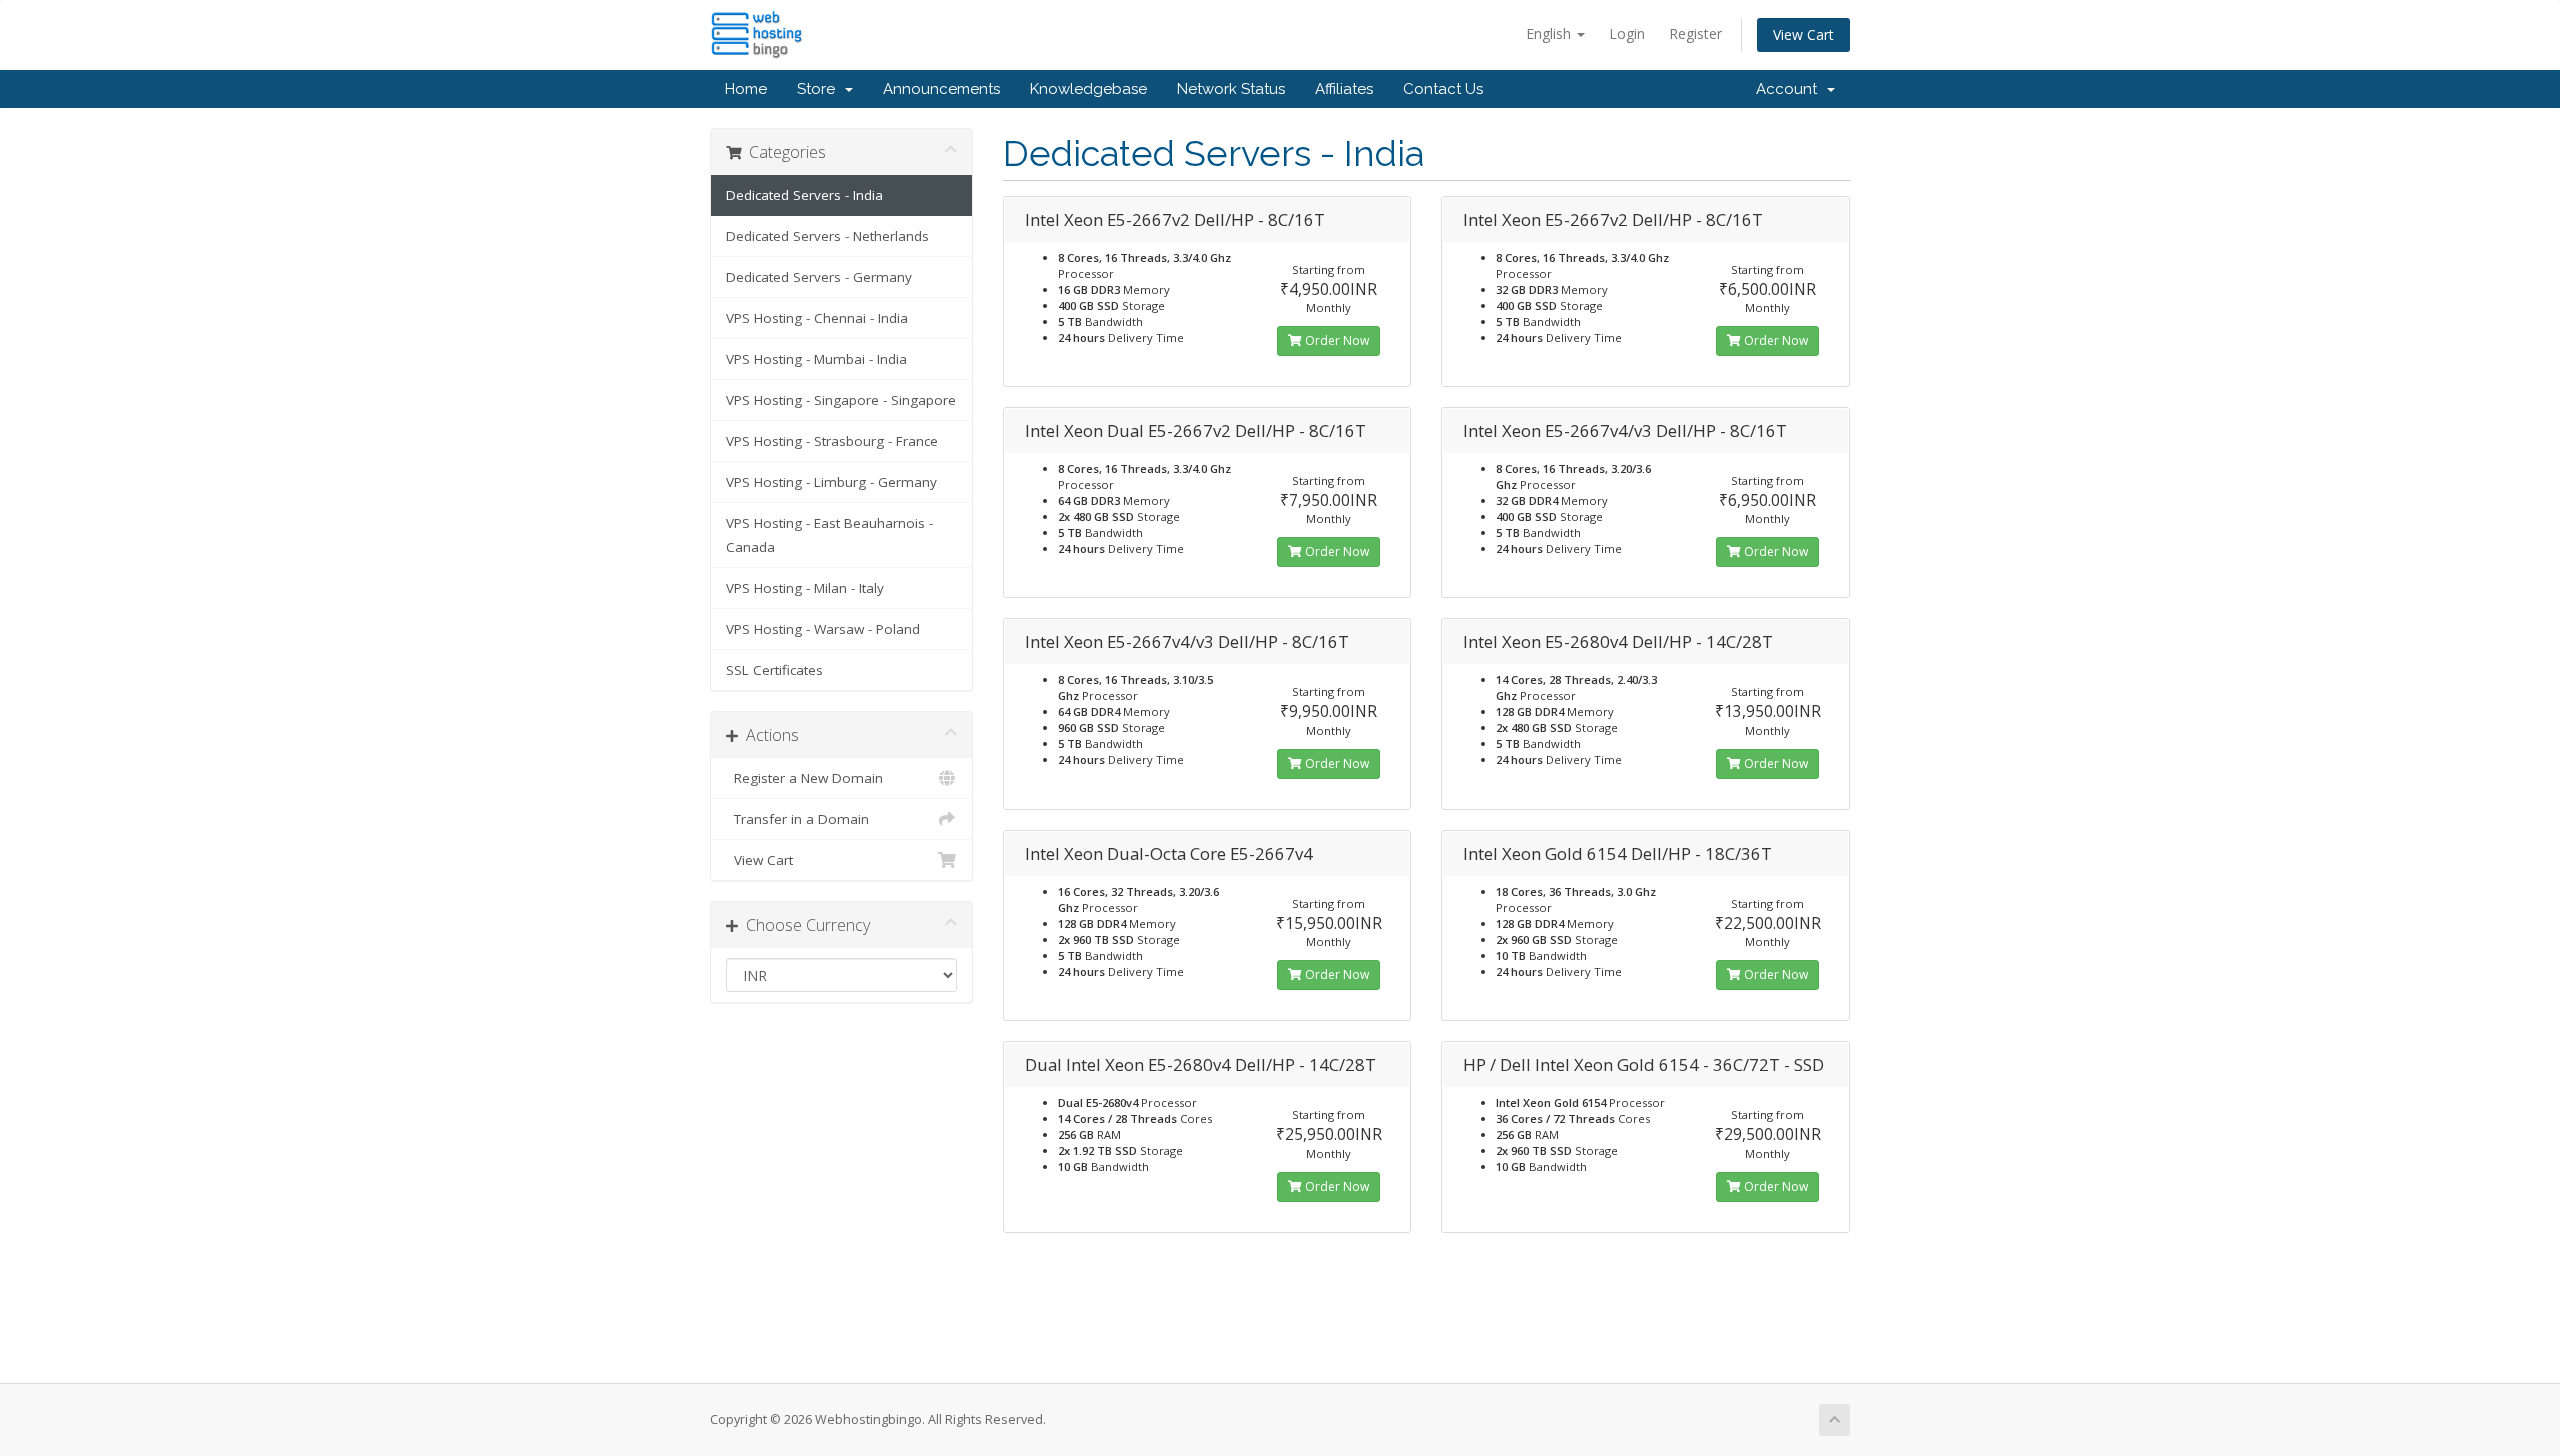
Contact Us (1443, 89)
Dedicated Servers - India (804, 195)
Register (1695, 33)
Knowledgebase (1088, 89)
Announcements (941, 89)
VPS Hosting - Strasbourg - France (832, 441)
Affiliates (1344, 89)
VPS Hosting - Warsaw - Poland (823, 629)
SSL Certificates (774, 670)
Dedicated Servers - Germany (819, 277)
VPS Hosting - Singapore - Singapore (841, 400)
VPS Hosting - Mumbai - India (816, 359)
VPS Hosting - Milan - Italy (805, 588)
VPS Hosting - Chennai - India (817, 318)
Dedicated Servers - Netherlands (827, 236)
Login (1627, 33)
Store (820, 89)
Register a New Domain (804, 778)
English (1550, 33)
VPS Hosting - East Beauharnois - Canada (829, 535)
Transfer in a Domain (797, 819)
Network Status (1231, 89)
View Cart (1803, 34)
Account (1790, 89)
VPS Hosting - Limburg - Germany (831, 482)
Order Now (1335, 340)
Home (746, 89)
